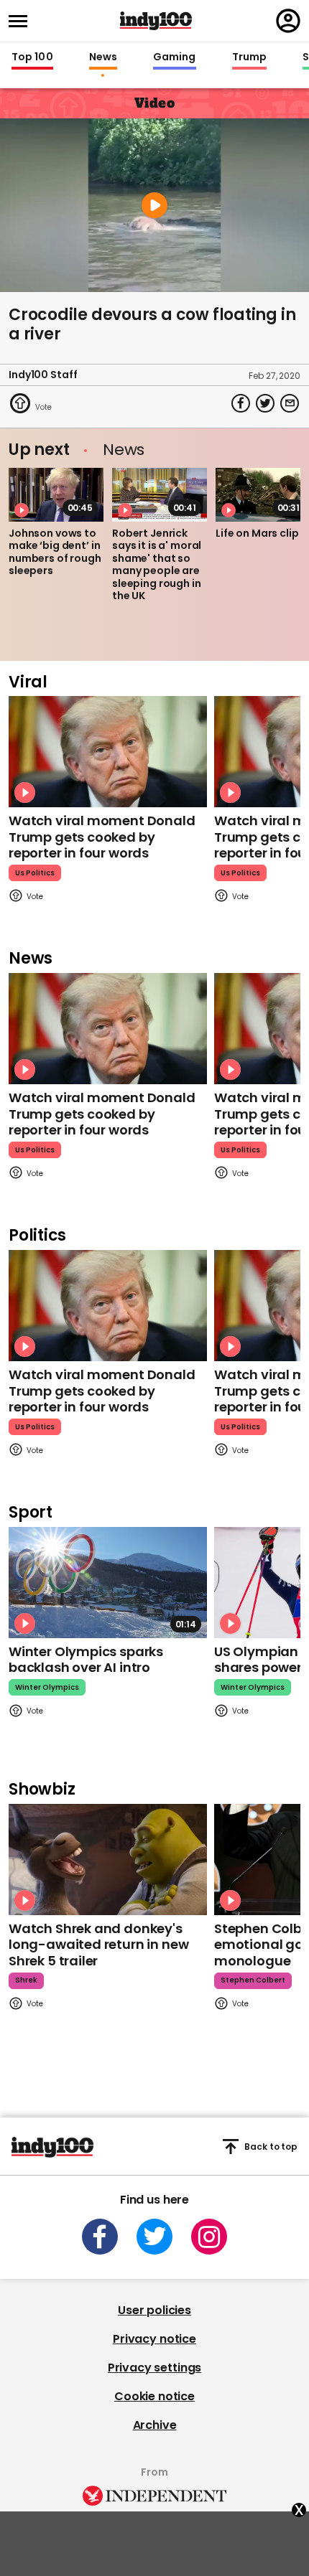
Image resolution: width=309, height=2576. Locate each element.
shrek (26, 1980)
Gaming (175, 57)
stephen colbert (253, 1980)
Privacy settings (154, 2368)
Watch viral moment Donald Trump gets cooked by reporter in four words (102, 837)
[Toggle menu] (22, 21)
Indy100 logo (156, 21)
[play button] (154, 205)
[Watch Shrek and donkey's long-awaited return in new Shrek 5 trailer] (108, 1860)
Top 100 (32, 57)
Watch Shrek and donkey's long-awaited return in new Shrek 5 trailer (98, 1945)
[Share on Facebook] (241, 403)
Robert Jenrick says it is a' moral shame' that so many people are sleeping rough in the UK (157, 565)
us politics (35, 873)
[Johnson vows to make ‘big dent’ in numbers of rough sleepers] (56, 494)
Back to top (271, 2147)
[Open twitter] (154, 2237)
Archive (155, 2425)
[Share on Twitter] (265, 403)
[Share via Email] (290, 403)
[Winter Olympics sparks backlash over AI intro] (108, 1583)
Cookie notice (154, 2396)
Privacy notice (154, 2339)
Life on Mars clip (257, 533)
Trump (249, 57)
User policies (154, 2310)
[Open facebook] (100, 2237)
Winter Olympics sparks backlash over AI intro (86, 1660)
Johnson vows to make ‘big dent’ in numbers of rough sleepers (55, 552)
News (103, 57)
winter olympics (47, 1687)
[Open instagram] (209, 2237)
